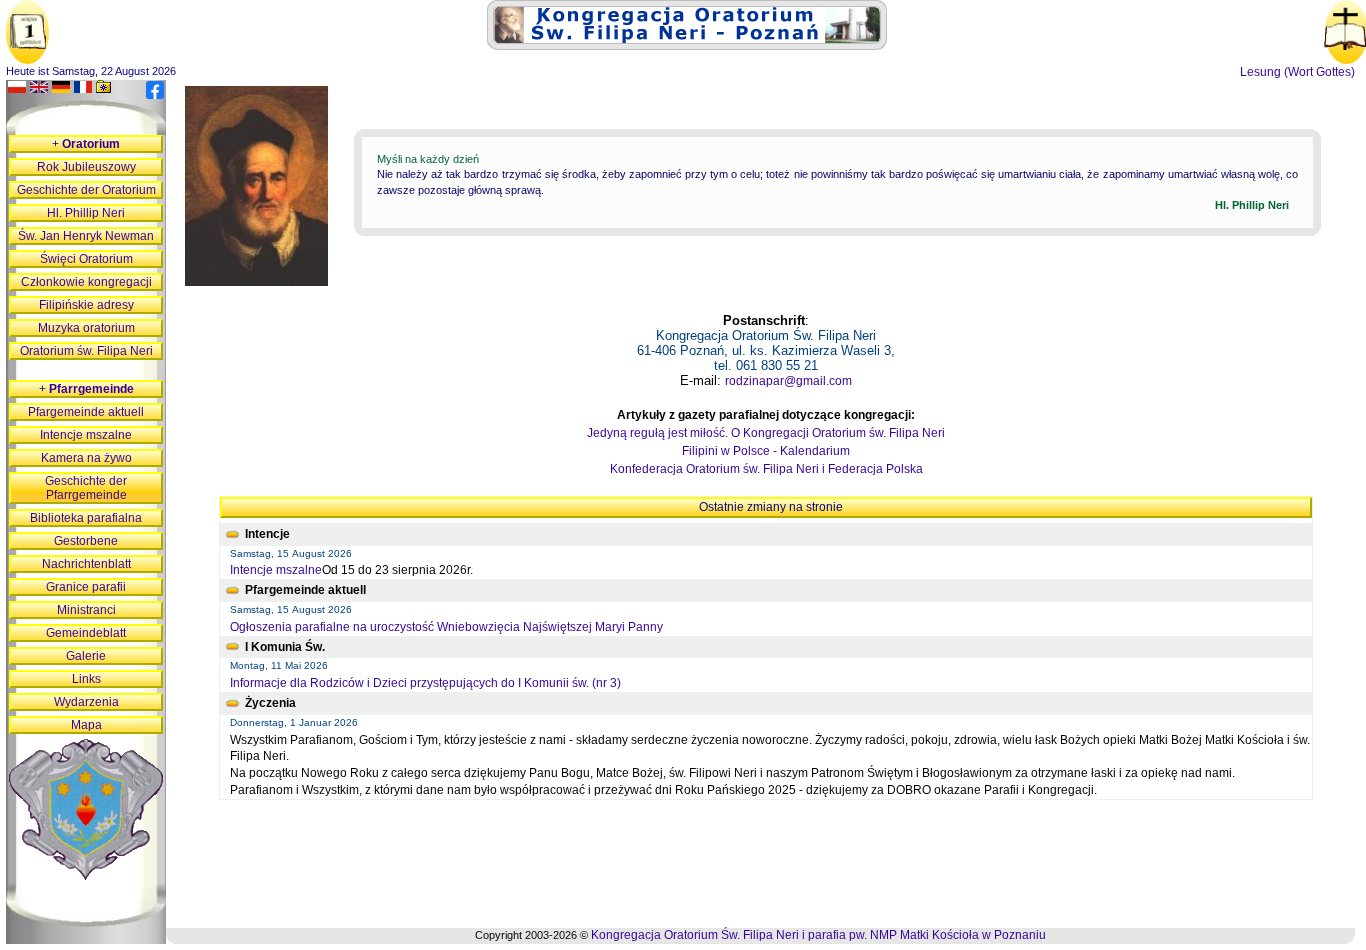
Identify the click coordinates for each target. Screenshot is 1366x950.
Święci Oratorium (86, 259)
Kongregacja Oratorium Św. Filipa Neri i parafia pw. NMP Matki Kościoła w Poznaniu (818, 935)
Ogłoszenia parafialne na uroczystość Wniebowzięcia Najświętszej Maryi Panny (446, 627)
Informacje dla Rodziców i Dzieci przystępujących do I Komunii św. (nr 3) (425, 683)
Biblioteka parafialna (86, 518)
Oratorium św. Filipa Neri (86, 351)
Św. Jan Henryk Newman (86, 236)
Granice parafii (86, 587)
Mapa (86, 725)
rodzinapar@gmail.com (788, 381)
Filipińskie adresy (86, 305)
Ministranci (86, 610)
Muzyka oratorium (86, 328)
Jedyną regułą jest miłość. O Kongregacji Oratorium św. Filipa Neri (766, 433)
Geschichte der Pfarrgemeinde (86, 488)
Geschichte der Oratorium (86, 190)
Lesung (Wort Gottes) (1297, 72)
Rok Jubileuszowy (86, 167)
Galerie (86, 656)
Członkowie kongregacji (86, 282)
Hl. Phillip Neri (86, 213)
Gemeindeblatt (86, 633)
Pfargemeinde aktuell (86, 412)
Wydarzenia (86, 702)
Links (86, 679)
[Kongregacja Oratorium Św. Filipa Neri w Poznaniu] (687, 46)
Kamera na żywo (86, 458)
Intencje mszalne (276, 570)
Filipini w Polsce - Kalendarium (766, 451)
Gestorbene (86, 541)
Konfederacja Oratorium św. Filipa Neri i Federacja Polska (766, 469)
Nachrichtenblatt (86, 564)
